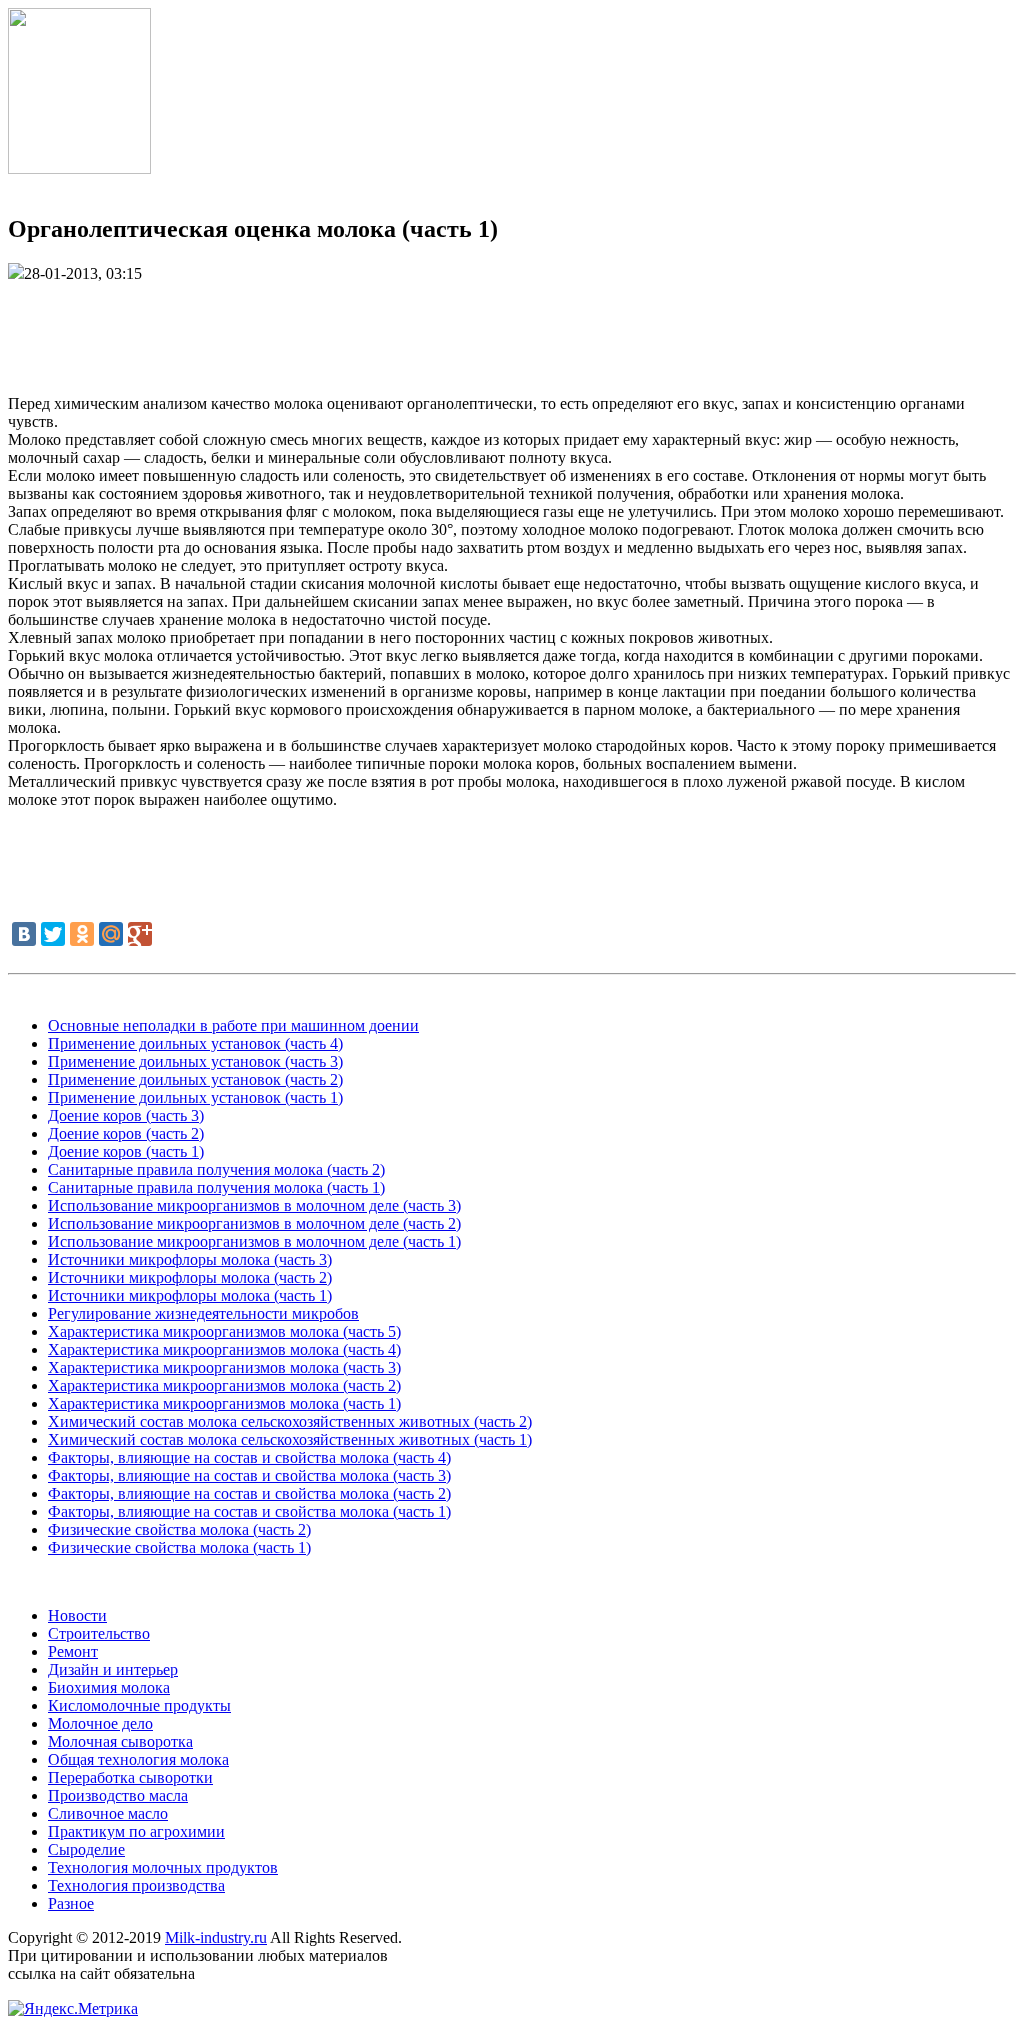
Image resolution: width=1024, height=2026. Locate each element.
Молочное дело (100, 1723)
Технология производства (136, 1885)
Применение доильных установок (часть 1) (195, 1097)
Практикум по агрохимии (136, 1831)
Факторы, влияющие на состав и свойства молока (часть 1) (249, 1511)
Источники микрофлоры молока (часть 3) (190, 1259)
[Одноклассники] (82, 934)
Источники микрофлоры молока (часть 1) (190, 1295)
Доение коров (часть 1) (126, 1151)
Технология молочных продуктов (163, 1867)
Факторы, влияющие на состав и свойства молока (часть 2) (249, 1493)
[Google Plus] (140, 934)
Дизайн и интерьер (113, 1669)
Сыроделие (86, 1849)
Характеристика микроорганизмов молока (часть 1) (224, 1403)
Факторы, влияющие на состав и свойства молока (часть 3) (249, 1475)
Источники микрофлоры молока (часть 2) (190, 1277)
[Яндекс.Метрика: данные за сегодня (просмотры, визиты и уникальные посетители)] (73, 2009)
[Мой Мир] (111, 934)
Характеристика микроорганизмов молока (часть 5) (224, 1331)
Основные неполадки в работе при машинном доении (233, 1025)
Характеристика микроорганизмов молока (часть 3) (224, 1367)
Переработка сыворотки (130, 1777)
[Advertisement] (512, 328)
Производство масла (118, 1795)
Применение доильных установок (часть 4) (195, 1043)
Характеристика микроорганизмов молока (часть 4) (224, 1349)
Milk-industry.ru (216, 1937)
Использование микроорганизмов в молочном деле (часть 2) (254, 1223)
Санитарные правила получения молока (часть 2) (216, 1169)
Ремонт (73, 1651)
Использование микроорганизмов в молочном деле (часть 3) (254, 1205)
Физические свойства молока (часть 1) (179, 1547)
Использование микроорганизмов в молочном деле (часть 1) (254, 1241)
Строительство (99, 1633)
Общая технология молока (138, 1759)
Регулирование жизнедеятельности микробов (203, 1313)
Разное (71, 1903)
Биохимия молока (109, 1687)
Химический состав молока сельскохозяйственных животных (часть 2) (290, 1421)
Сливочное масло (108, 1813)
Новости (77, 1615)
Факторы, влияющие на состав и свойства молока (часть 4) (249, 1457)
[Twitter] (53, 934)
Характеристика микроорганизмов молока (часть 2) (224, 1385)
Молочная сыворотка (120, 1741)
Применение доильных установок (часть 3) (195, 1061)
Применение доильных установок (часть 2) (195, 1079)
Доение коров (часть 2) (126, 1133)
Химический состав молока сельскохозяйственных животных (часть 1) (290, 1439)
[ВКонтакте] (24, 934)
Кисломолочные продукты (139, 1705)
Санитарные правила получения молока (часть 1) (216, 1187)
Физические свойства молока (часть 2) (179, 1529)
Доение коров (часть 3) (126, 1115)
